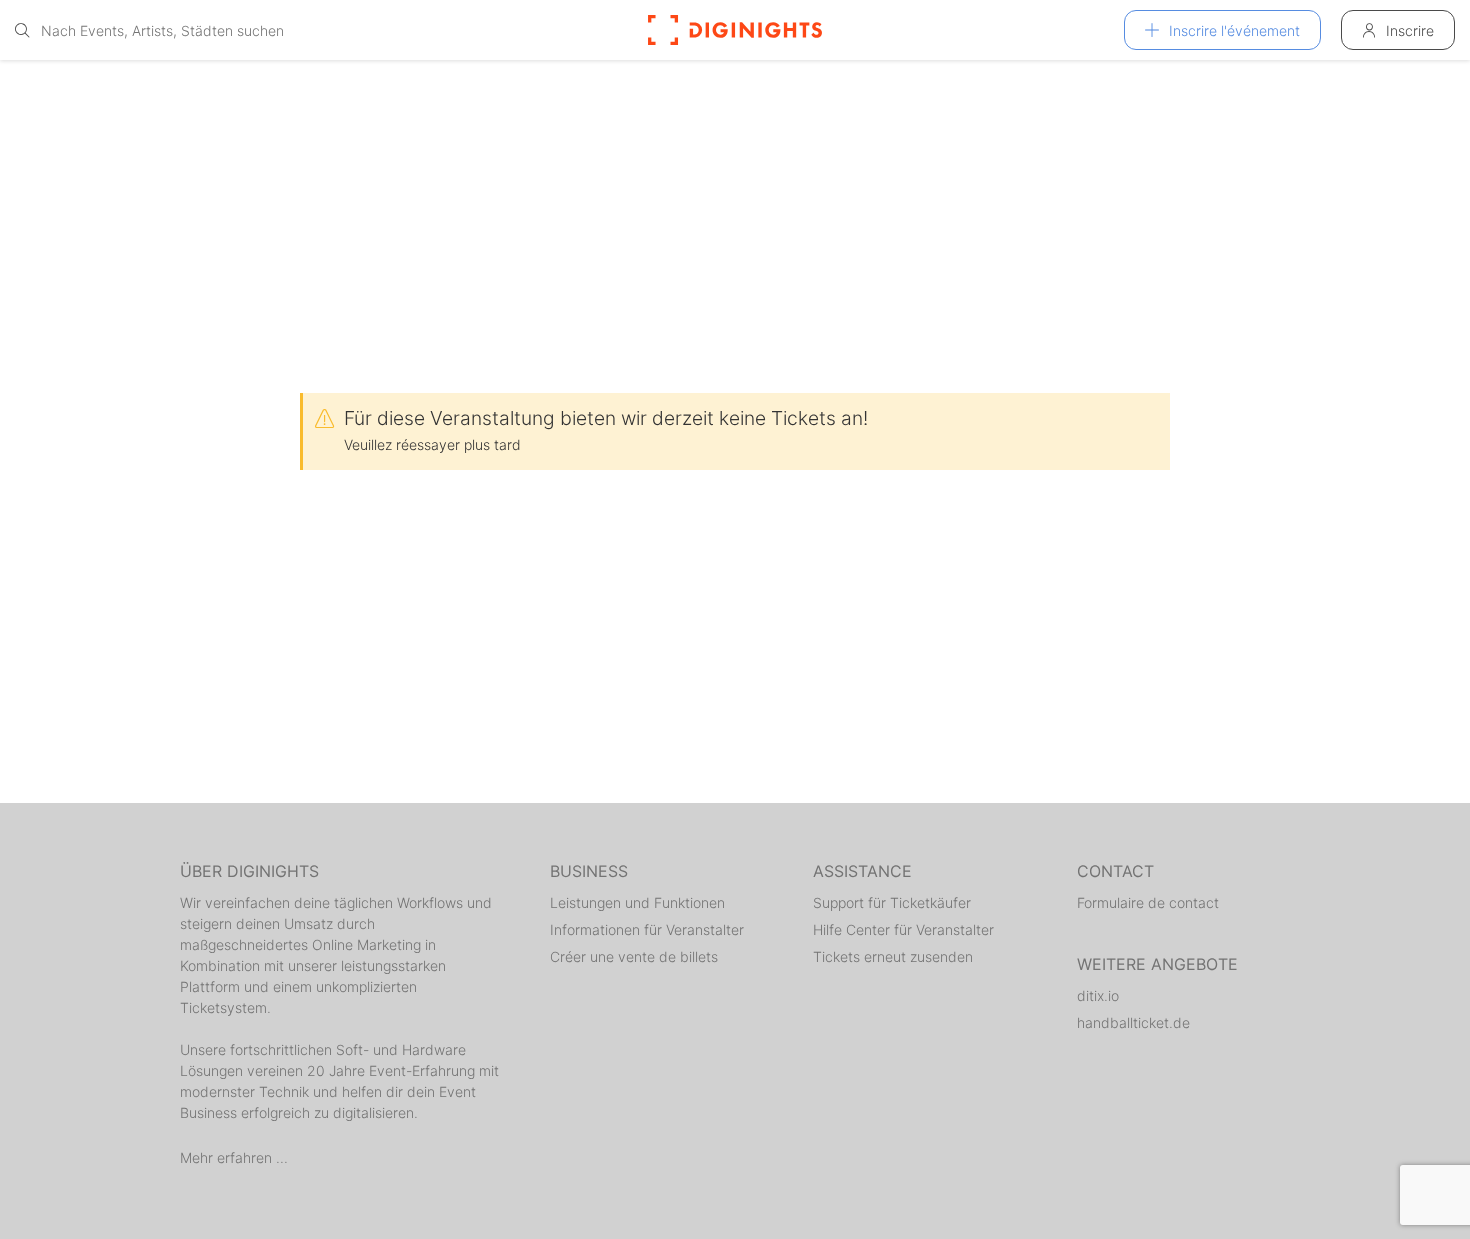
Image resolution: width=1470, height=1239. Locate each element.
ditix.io (1098, 995)
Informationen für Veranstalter (647, 929)
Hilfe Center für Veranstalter (903, 929)
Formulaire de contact (1148, 902)
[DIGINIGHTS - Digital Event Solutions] (735, 30)
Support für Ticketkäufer (892, 902)
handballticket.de (1133, 1022)
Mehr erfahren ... (234, 1157)
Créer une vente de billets (634, 956)
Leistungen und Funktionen (637, 902)
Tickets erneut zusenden (893, 956)
